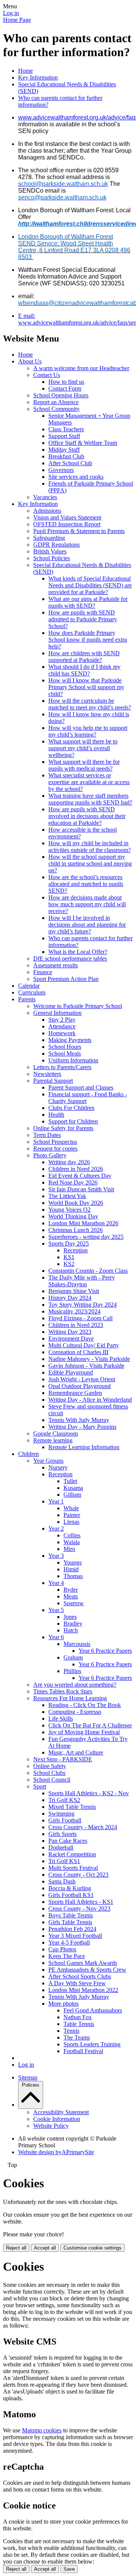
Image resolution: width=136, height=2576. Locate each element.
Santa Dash (62, 1881)
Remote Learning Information (84, 1447)
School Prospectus (55, 1142)
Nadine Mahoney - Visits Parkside (89, 1359)
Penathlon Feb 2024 (72, 1929)
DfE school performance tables (70, 959)
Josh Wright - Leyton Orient (82, 1379)
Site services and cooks (76, 477)
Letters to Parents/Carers (62, 1067)
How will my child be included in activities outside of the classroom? (90, 847)
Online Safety (50, 1766)
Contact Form (65, 388)
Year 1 (56, 1501)
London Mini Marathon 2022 (83, 1990)
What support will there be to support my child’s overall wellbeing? (83, 748)
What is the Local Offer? (78, 952)
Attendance (62, 1026)
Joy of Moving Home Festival (84, 1732)
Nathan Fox (78, 2017)
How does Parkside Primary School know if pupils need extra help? (88, 640)
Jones (70, 1617)
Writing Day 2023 (70, 1332)
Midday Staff (64, 450)
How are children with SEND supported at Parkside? (84, 657)
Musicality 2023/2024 (74, 1311)
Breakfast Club (66, 456)
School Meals (65, 1054)
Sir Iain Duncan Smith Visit (81, 1189)
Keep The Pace (67, 1956)
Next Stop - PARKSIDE (63, 1759)
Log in (11, 13)
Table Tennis (79, 2024)
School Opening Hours (61, 395)
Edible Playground (71, 1372)
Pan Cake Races (68, 1841)
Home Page (17, 20)
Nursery (58, 1467)
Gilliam (72, 1495)
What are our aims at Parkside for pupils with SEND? (88, 602)
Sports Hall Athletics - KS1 (81, 1902)
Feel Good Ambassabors (93, 2010)
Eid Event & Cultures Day (80, 1176)
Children (29, 1454)
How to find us (66, 382)
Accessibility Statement (61, 2112)
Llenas (71, 1522)
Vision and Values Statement (67, 517)
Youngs (73, 1562)
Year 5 (56, 1610)
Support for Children (73, 1121)
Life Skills (61, 1719)
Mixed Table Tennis (72, 1807)
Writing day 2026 (69, 1162)
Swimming (61, 1814)
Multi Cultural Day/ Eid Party (84, 1345)
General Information (57, 1013)
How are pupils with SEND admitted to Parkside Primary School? (83, 619)
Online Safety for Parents (63, 1128)
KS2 (69, 1264)
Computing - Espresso (75, 1712)
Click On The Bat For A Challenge (90, 1725)
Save (69, 2569)
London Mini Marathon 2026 (83, 1223)
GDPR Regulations (56, 545)
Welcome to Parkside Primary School (78, 1006)
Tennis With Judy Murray (79, 1420)
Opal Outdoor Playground (80, 1386)
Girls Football (65, 1820)
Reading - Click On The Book (85, 1705)
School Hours (65, 1047)
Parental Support (53, 1081)
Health (56, 1115)
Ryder (71, 1590)
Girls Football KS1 (71, 1895)
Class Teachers (66, 429)
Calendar (29, 986)
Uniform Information (73, 1060)
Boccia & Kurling (70, 1888)
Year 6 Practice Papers (105, 1651)
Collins (72, 1535)
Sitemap (28, 2077)
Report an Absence (56, 402)
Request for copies (55, 1149)
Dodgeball (61, 1847)
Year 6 (56, 1637)
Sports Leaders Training (92, 2044)
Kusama (73, 1488)
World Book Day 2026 (76, 1203)
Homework (62, 1033)
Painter (72, 1515)
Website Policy (51, 2126)
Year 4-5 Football (69, 1942)
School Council (52, 1780)
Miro (69, 1549)
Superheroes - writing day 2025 (86, 1237)
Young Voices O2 (70, 1210)
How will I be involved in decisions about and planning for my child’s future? (87, 925)
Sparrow (74, 1603)
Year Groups (48, 1461)
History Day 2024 (70, 1298)
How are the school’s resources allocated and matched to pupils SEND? (86, 884)
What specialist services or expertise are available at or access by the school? (89, 782)
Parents (27, 999)
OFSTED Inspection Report (67, 524)
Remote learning (53, 1440)
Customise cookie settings (93, 2248)
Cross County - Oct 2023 (78, 1875)
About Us (30, 361)
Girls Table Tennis (70, 1922)
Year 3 (56, 1556)
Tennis (71, 2031)
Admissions (47, 511)
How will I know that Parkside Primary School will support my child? (86, 687)
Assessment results (56, 965)
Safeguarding (49, 538)
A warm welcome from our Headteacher (81, 368)
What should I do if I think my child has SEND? (84, 670)
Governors (61, 470)
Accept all (45, 2248)
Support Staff (64, 436)
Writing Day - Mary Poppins (82, 1427)
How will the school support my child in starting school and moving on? (90, 864)
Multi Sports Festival (73, 1868)
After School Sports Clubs (80, 1976)
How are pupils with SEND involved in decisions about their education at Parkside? (87, 816)
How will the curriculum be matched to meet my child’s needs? (90, 704)
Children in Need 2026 (76, 1169)
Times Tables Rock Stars (63, 1691)
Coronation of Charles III (78, 1352)
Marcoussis (77, 1644)
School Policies (52, 558)
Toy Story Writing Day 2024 (83, 1305)
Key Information (38, 77)
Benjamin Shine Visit (74, 1291)
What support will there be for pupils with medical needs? (84, 765)
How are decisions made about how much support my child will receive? (87, 904)
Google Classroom (56, 1434)
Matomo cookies (42, 2430)
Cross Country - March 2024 (83, 1827)
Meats (71, 1596)
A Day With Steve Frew (77, 1983)
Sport (40, 1786)
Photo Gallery (50, 1155)
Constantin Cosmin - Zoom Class (88, 1271)
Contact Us (47, 375)
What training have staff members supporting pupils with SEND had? (90, 799)
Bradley (73, 1624)
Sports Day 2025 (69, 1244)
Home (25, 71)
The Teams (77, 2037)
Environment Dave (71, 1339)
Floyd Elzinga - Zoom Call (80, 1318)
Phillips (72, 1671)
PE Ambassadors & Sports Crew (87, 1970)
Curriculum (32, 992)
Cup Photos (62, 1949)
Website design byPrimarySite (56, 2152)
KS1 (69, 1257)
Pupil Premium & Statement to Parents (79, 531)
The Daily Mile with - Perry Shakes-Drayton (82, 1281)
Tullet (70, 1481)
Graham (73, 1657)
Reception (76, 1250)
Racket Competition (72, 1854)
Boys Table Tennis (71, 1915)
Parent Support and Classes (81, 1087)
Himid (71, 1569)
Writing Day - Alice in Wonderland (90, 1400)
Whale (71, 1508)
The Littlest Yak (67, 1196)
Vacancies (45, 497)
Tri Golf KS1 (64, 1861)
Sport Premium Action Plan (66, 979)
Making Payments (70, 1040)
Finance (43, 972)
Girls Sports (63, 1834)
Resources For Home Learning (70, 1698)
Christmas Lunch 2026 (76, 1230)
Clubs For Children (71, 1108)
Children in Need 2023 (76, 1325)
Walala (72, 1542)
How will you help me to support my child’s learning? (88, 731)
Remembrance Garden (75, 1393)
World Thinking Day (73, 1216)
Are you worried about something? (75, 1685)
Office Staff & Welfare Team (83, 443)
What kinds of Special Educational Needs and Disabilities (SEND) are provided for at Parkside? (90, 585)
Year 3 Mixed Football (75, 1936)
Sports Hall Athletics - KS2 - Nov (89, 1793)
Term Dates (47, 1135)
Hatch (71, 1630)
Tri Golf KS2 (64, 1800)
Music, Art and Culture (76, 1752)
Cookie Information (57, 2119)
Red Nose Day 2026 (73, 1182)
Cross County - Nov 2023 (79, 1909)
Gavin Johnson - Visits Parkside (86, 1366)
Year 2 (56, 1529)
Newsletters (47, 1074)
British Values (50, 551)
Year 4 (56, 1583)
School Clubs (49, 1773)
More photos (63, 2004)
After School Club (70, 463)
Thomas (73, 1576)
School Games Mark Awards (83, 1963)
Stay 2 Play (62, 1020)
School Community (56, 409)
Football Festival (83, 2051)
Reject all (16, 2248)
